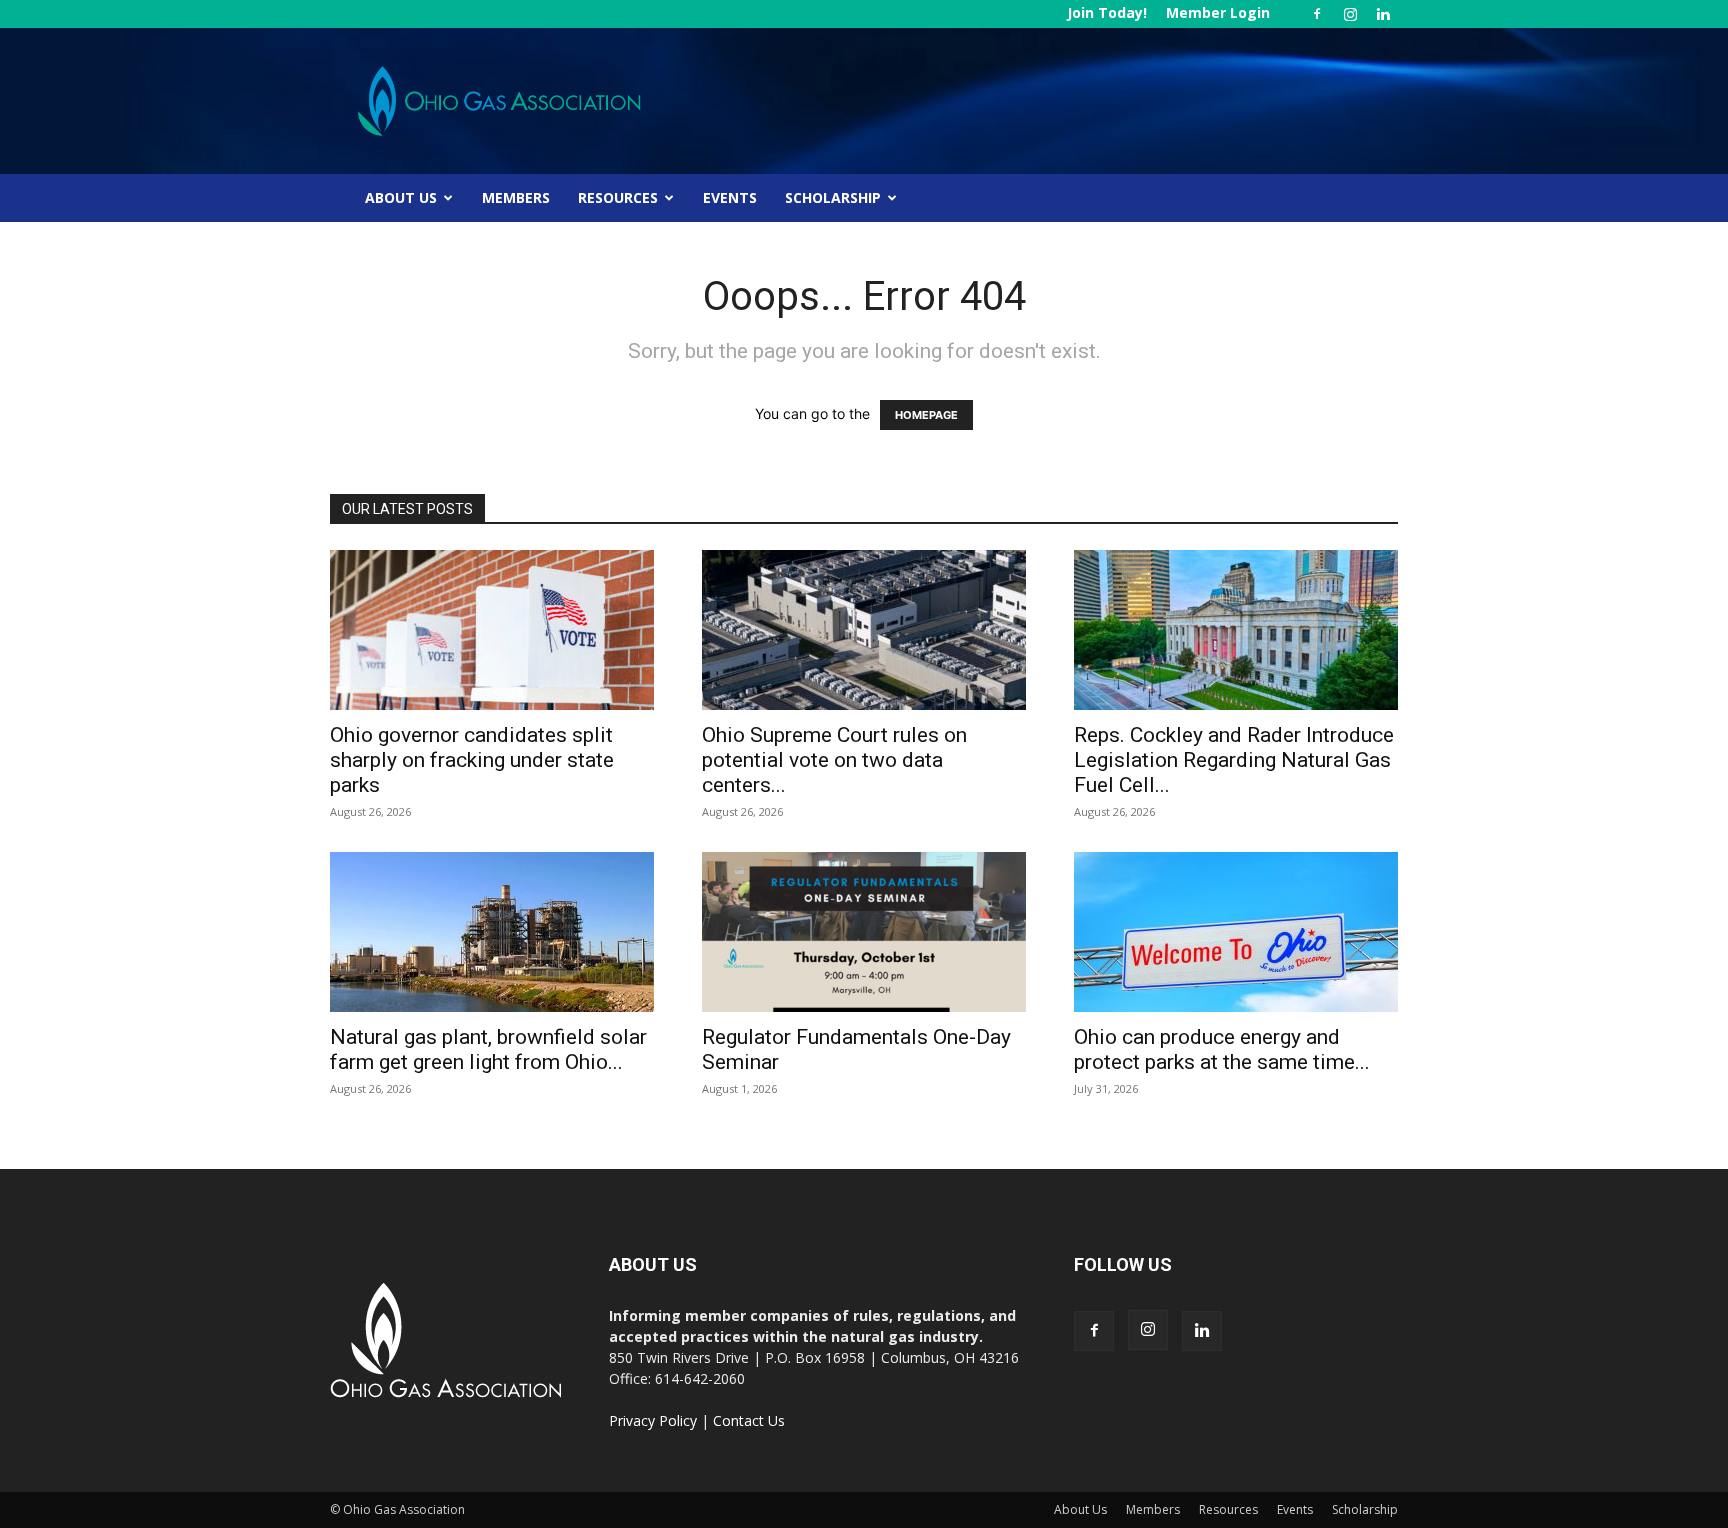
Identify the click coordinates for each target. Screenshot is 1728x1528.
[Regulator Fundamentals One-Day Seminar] (864, 932)
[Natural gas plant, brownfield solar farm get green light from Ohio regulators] (492, 932)
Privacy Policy (653, 1420)
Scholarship (833, 197)
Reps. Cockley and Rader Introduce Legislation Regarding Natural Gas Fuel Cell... (1234, 760)
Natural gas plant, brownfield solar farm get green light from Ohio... (488, 1049)
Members (516, 197)
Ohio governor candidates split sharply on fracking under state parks (472, 760)
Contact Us (749, 1420)
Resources (618, 197)
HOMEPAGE (926, 415)
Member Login (1218, 12)
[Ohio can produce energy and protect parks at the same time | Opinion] (1236, 932)
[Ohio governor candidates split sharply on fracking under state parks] (492, 630)
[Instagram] (1350, 14)
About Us (401, 197)
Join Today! (1107, 12)
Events (730, 197)
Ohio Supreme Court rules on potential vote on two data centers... (834, 760)
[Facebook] (1317, 14)
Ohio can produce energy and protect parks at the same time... (1222, 1049)
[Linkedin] (1383, 14)
